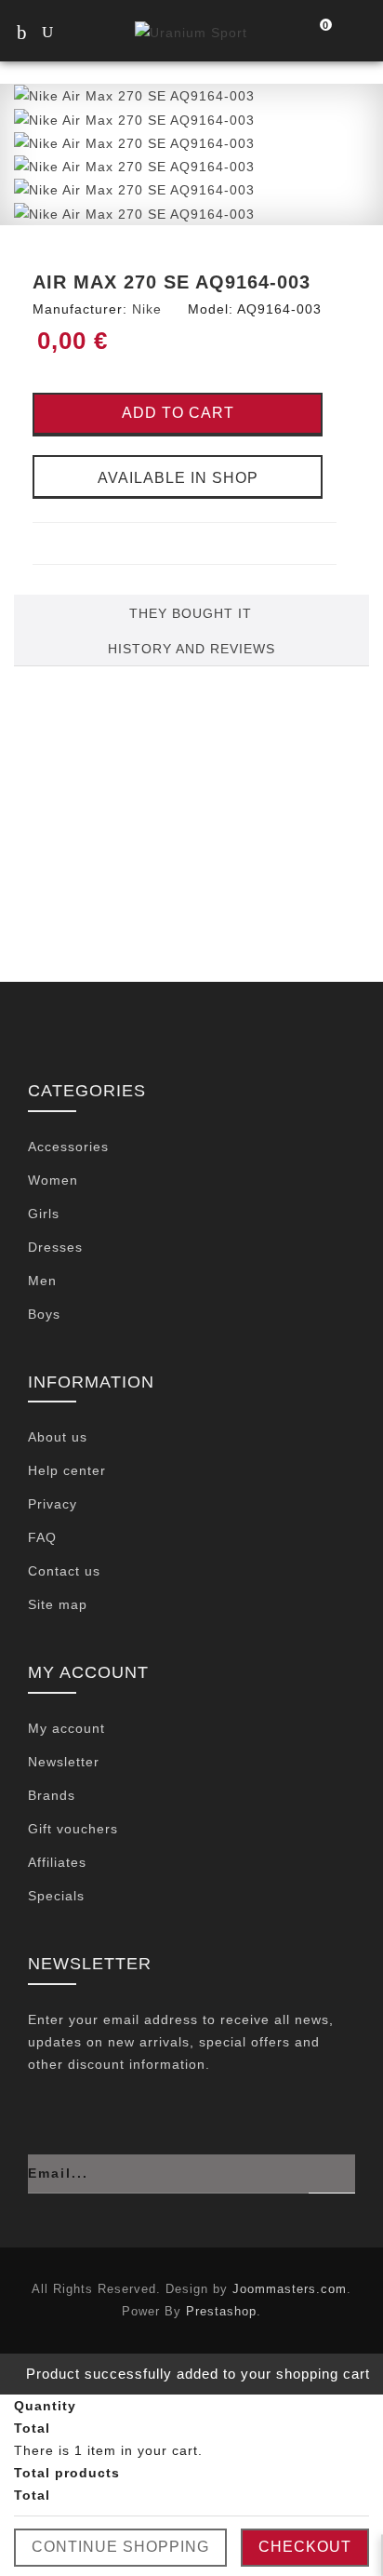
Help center (67, 1470)
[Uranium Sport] (191, 31)
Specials (56, 1896)
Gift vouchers (73, 1829)
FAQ (42, 1537)
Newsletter (64, 1762)
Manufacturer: (80, 309)
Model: (211, 309)
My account (66, 1728)
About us (58, 1437)
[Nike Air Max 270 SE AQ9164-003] (134, 95)
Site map (58, 1604)
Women (53, 1180)
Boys (44, 1314)
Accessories (68, 1147)
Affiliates (57, 1862)
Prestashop (221, 2311)
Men (42, 1281)
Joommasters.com (290, 2289)
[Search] (65, 34)
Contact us (64, 1571)
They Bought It (191, 613)
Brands (52, 1795)
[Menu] (21, 32)
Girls (44, 1214)
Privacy (53, 1504)
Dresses (55, 1247)
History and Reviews (191, 649)
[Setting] (357, 34)
